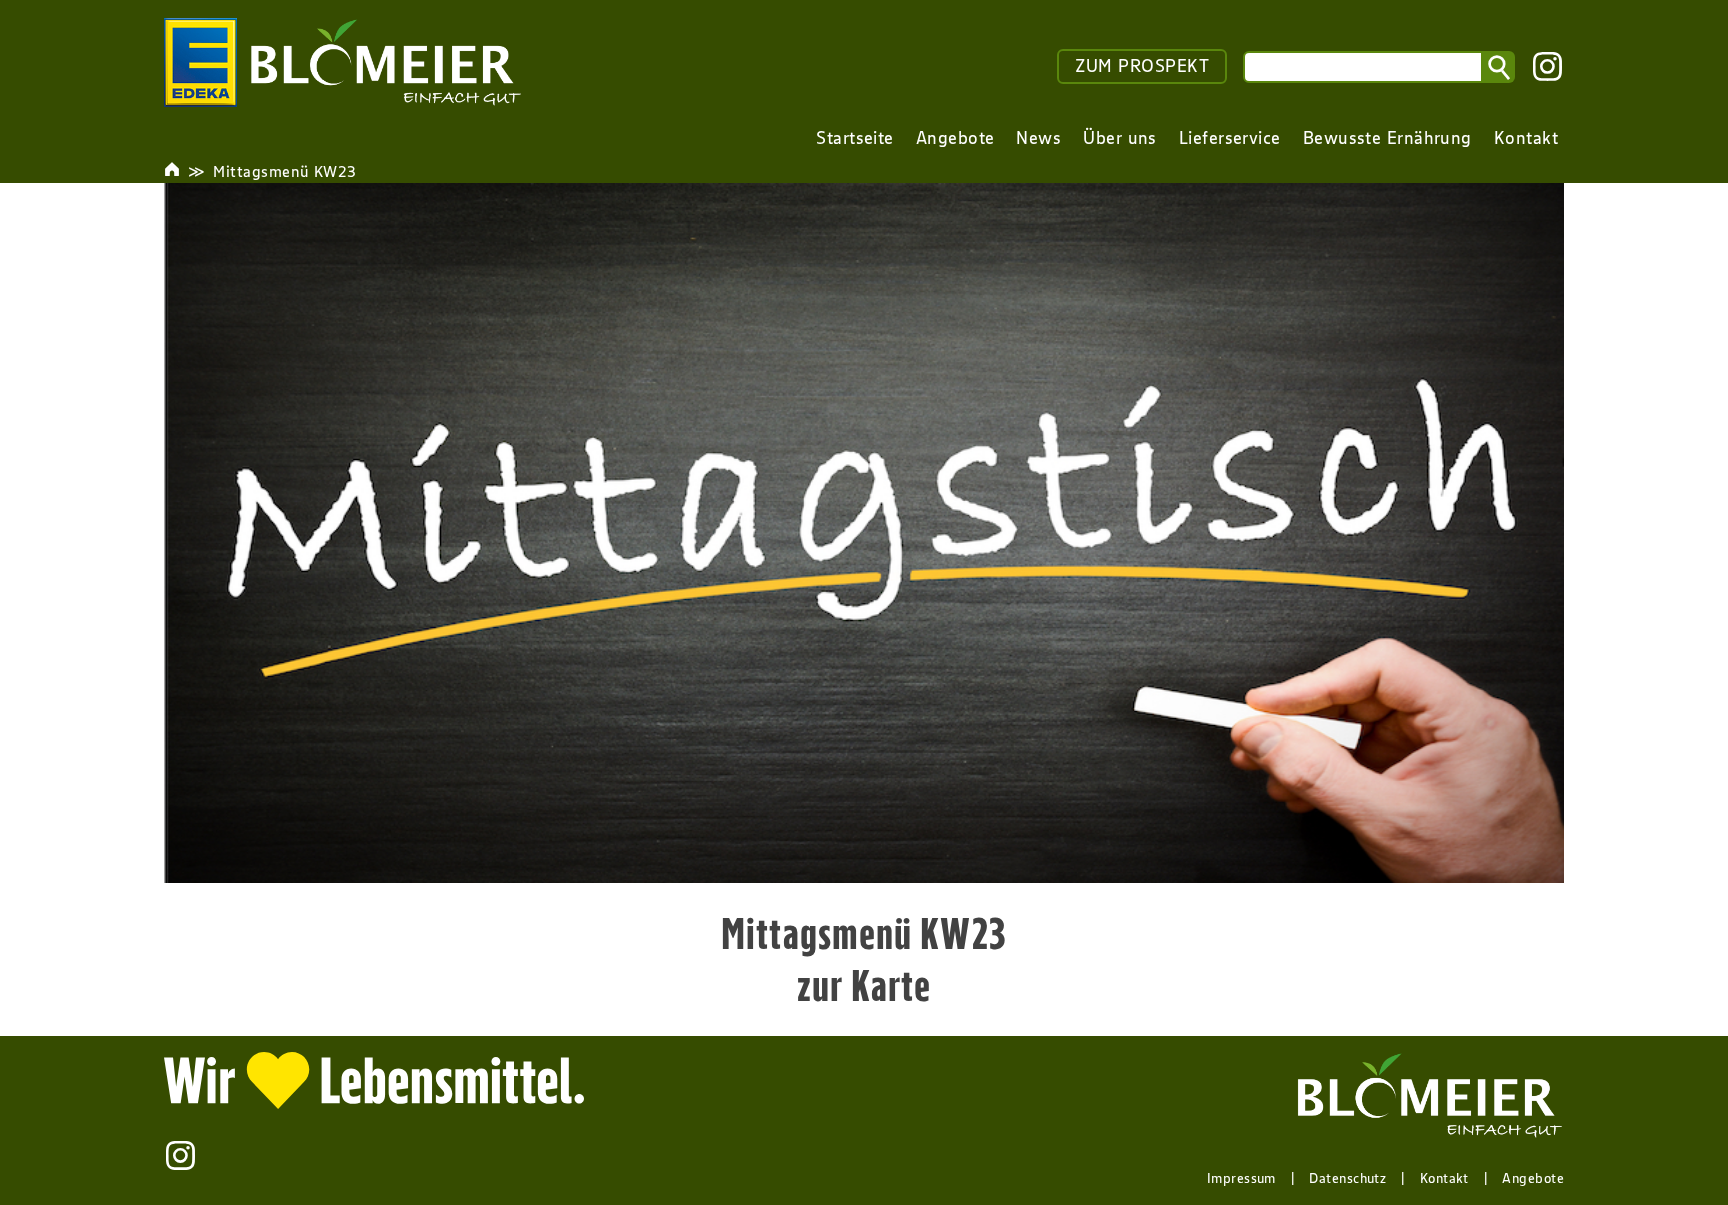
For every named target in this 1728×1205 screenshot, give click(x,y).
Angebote (1533, 1178)
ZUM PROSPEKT (1142, 66)
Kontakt (1444, 1178)
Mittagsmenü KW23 (284, 171)
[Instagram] (1547, 66)
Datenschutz (1347, 1178)
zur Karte (864, 985)
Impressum (1241, 1178)
